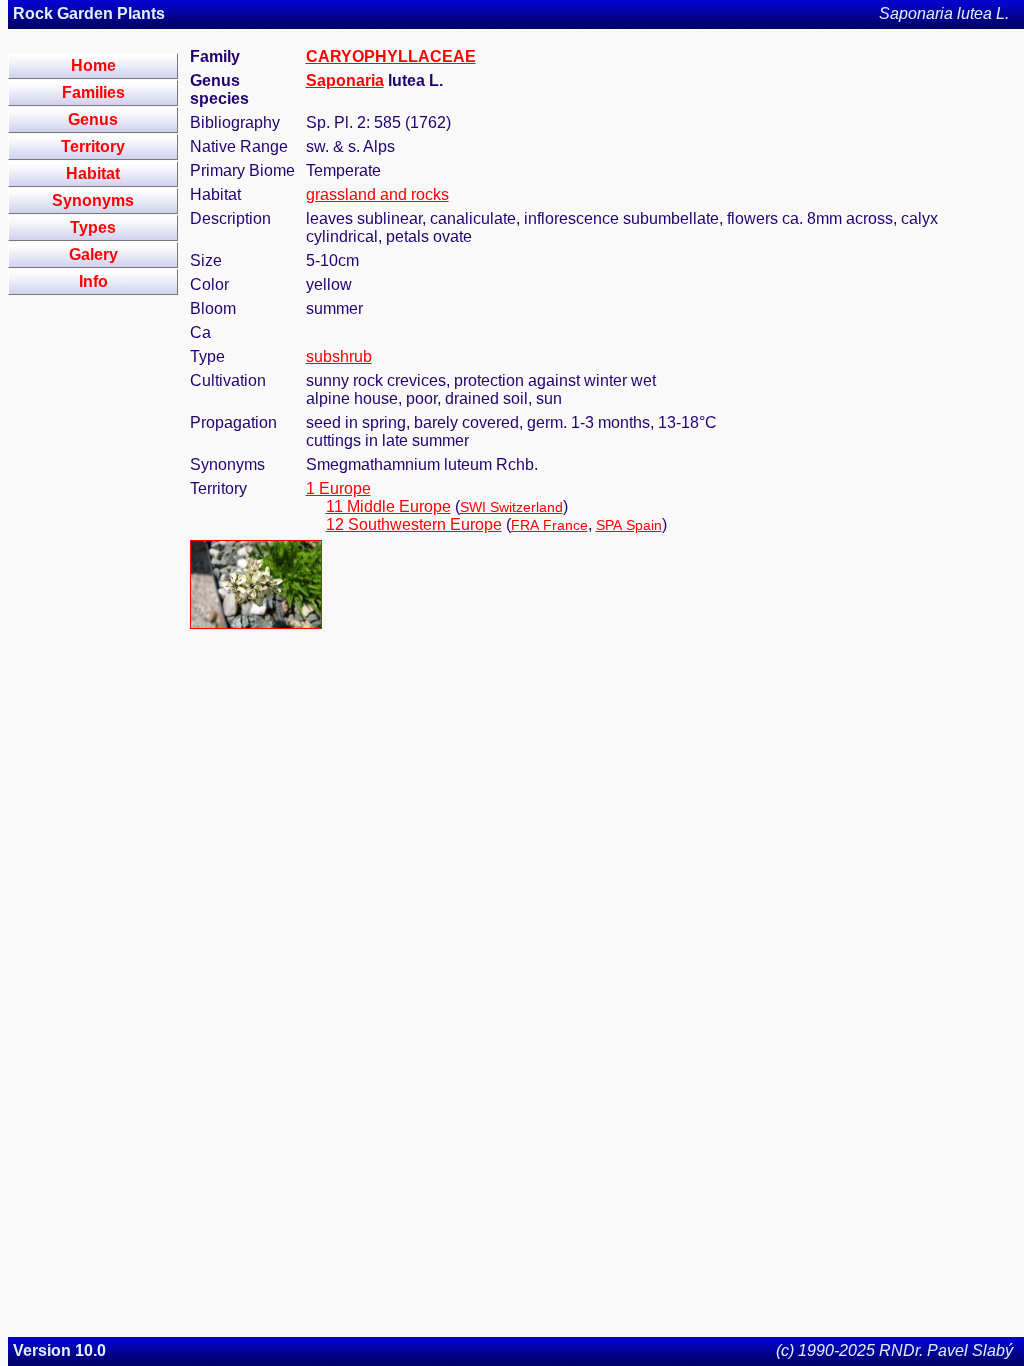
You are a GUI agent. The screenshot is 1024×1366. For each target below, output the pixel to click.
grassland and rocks (377, 194)
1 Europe (338, 488)
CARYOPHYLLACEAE (391, 56)
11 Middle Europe (388, 506)
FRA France (549, 525)
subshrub (339, 356)
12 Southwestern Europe (414, 524)
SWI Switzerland (511, 507)
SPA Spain (629, 525)
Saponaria (345, 80)
